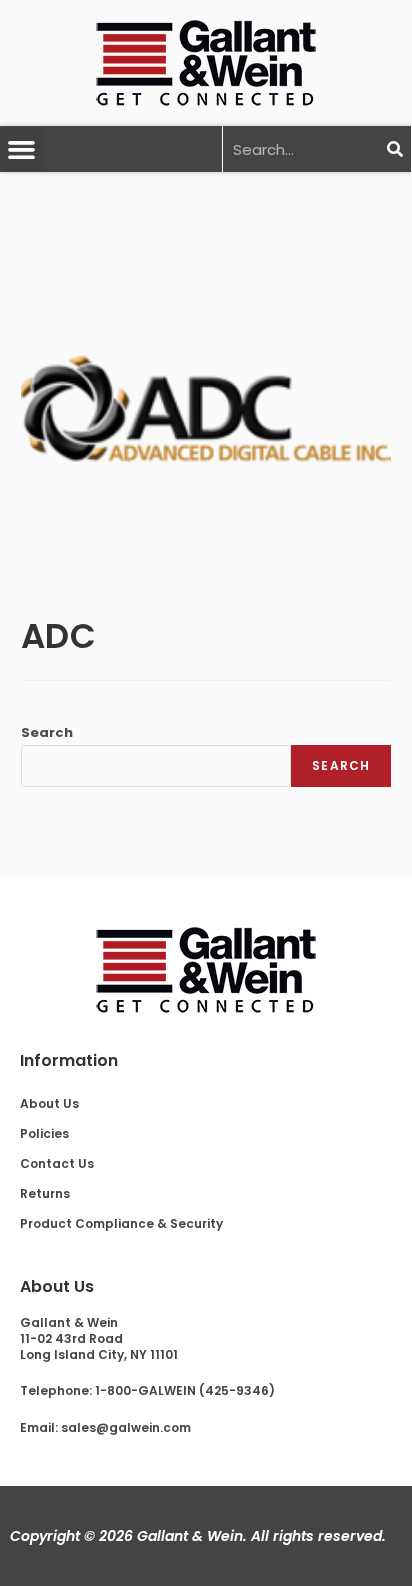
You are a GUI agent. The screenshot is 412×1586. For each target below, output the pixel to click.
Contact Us (57, 1163)
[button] (22, 149)
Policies (44, 1133)
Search (47, 732)
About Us (49, 1103)
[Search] (394, 149)
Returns (45, 1193)
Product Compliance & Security (121, 1223)
